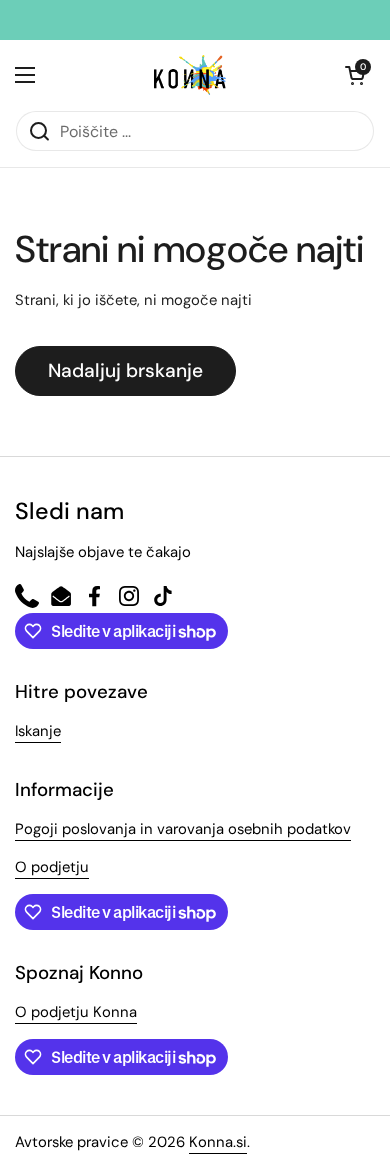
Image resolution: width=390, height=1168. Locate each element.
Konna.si (218, 1142)
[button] (355, 75)
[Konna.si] (190, 75)
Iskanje (38, 731)
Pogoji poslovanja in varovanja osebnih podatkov (183, 829)
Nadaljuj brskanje (125, 370)
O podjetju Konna (76, 1012)
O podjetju (52, 867)
